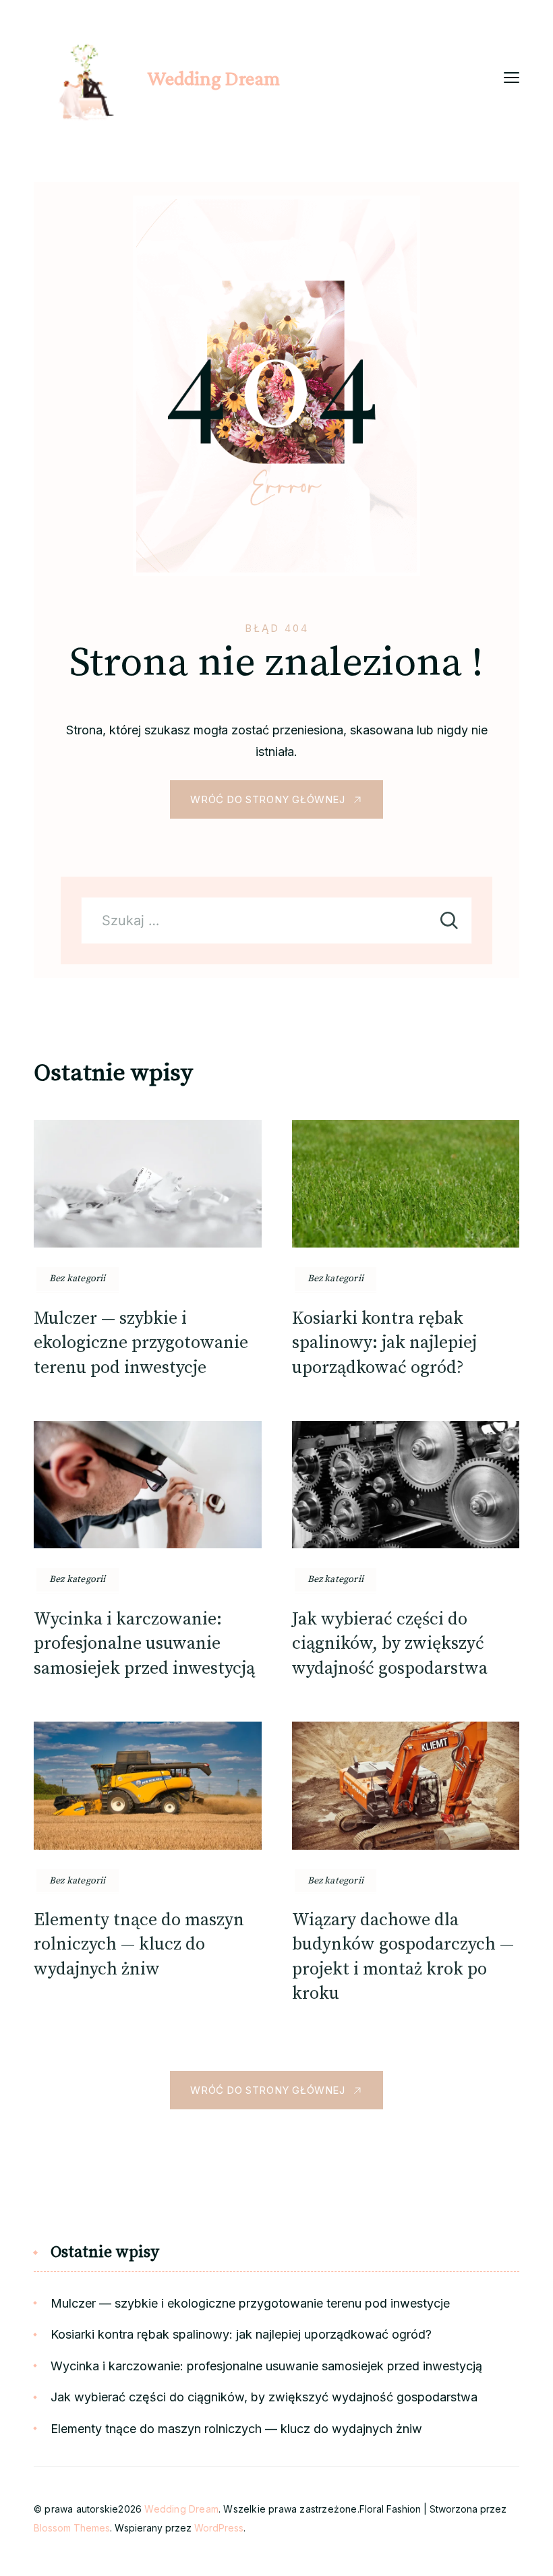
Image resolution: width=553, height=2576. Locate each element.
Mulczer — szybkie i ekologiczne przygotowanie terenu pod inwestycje (141, 1343)
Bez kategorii (78, 1279)
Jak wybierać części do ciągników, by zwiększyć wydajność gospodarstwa (390, 1644)
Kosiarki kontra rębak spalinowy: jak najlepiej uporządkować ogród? (384, 1343)
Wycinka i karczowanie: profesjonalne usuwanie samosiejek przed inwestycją (144, 1644)
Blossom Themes (72, 2528)
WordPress (219, 2528)
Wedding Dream (213, 78)
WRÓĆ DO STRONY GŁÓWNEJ (267, 799)
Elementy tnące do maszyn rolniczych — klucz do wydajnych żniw (139, 1945)
